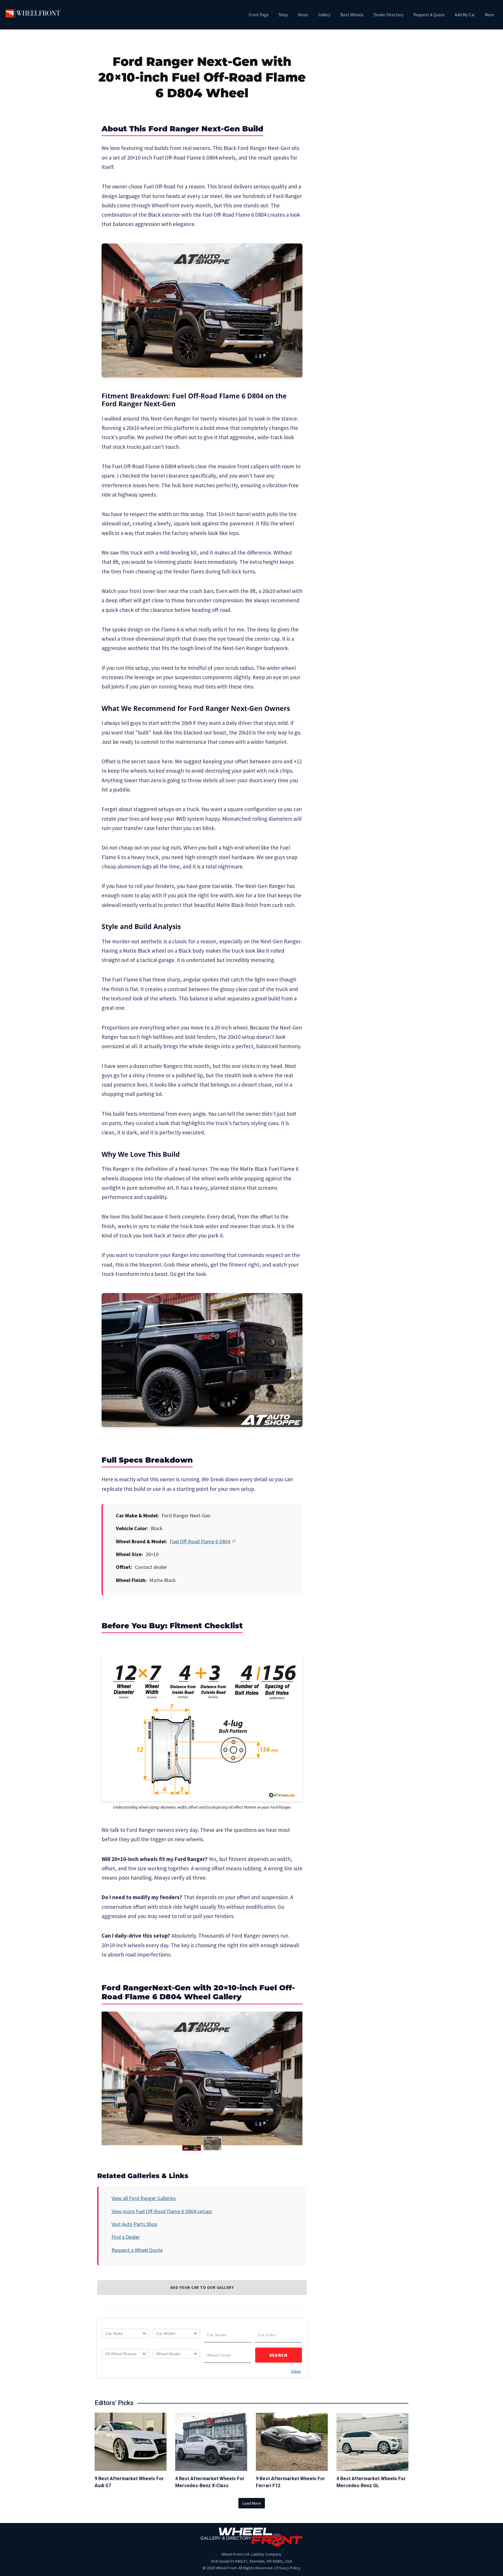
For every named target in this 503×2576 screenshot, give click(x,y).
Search (279, 2355)
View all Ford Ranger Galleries (144, 2198)
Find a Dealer (126, 2237)
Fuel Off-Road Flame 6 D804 (200, 1541)
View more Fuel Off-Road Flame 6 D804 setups (162, 2211)
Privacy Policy (288, 2568)
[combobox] (125, 2333)
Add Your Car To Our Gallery (202, 2287)
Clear (296, 2371)
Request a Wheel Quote (137, 2250)
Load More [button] (252, 2503)
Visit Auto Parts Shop (134, 2224)
